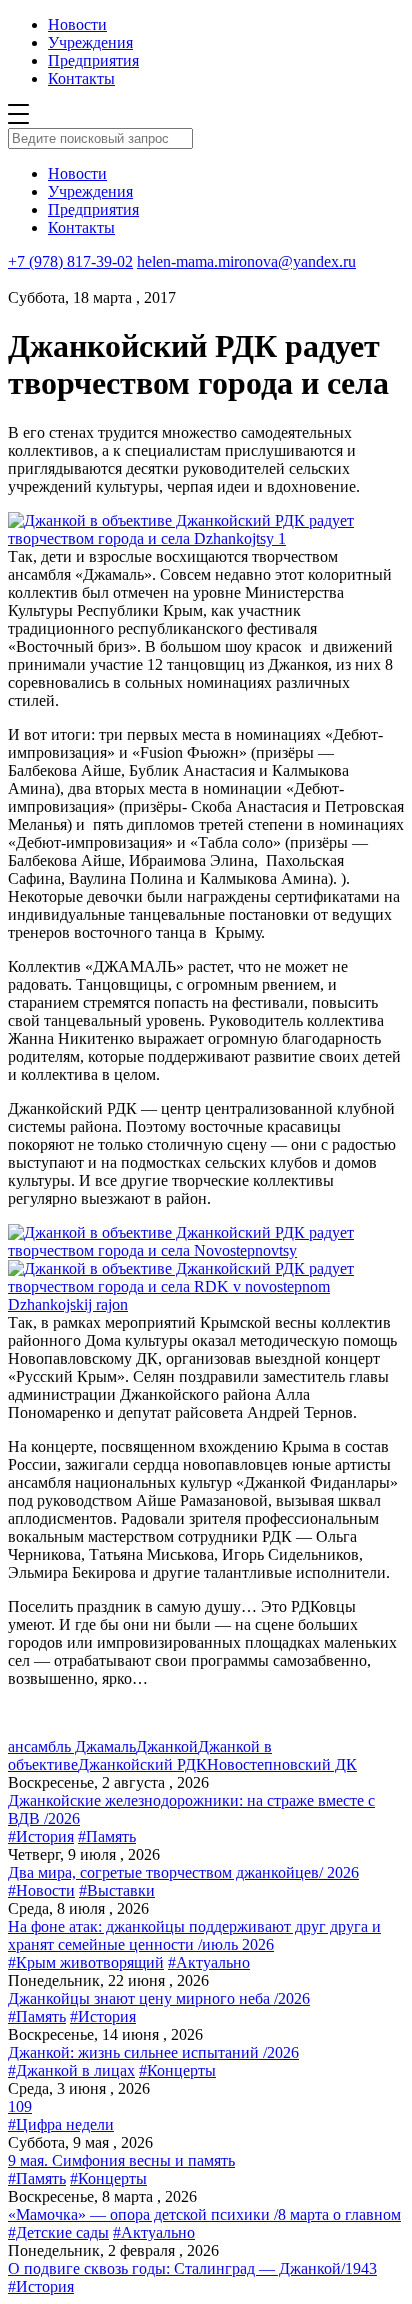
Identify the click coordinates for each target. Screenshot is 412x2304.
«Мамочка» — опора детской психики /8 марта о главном (204, 2214)
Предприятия (93, 60)
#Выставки (117, 1890)
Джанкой (167, 1746)
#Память (107, 1836)
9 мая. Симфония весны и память (121, 2160)
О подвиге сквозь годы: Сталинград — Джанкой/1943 (192, 2268)
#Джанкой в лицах (71, 2070)
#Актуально (209, 1962)
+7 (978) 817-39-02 (70, 261)
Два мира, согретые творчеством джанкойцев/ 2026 (183, 1872)
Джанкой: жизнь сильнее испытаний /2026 (153, 2052)
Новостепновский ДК (282, 1764)
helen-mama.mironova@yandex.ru (246, 261)
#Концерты (177, 2070)
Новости (77, 24)
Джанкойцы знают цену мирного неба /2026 (159, 1998)
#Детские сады (58, 2232)
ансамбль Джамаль (72, 1746)
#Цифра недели (61, 2124)
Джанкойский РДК (142, 1764)
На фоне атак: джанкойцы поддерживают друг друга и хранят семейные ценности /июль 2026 (194, 1935)
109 (20, 2106)
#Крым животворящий (86, 1962)
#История (41, 1836)
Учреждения (90, 42)
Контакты (81, 78)
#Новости (41, 1890)
